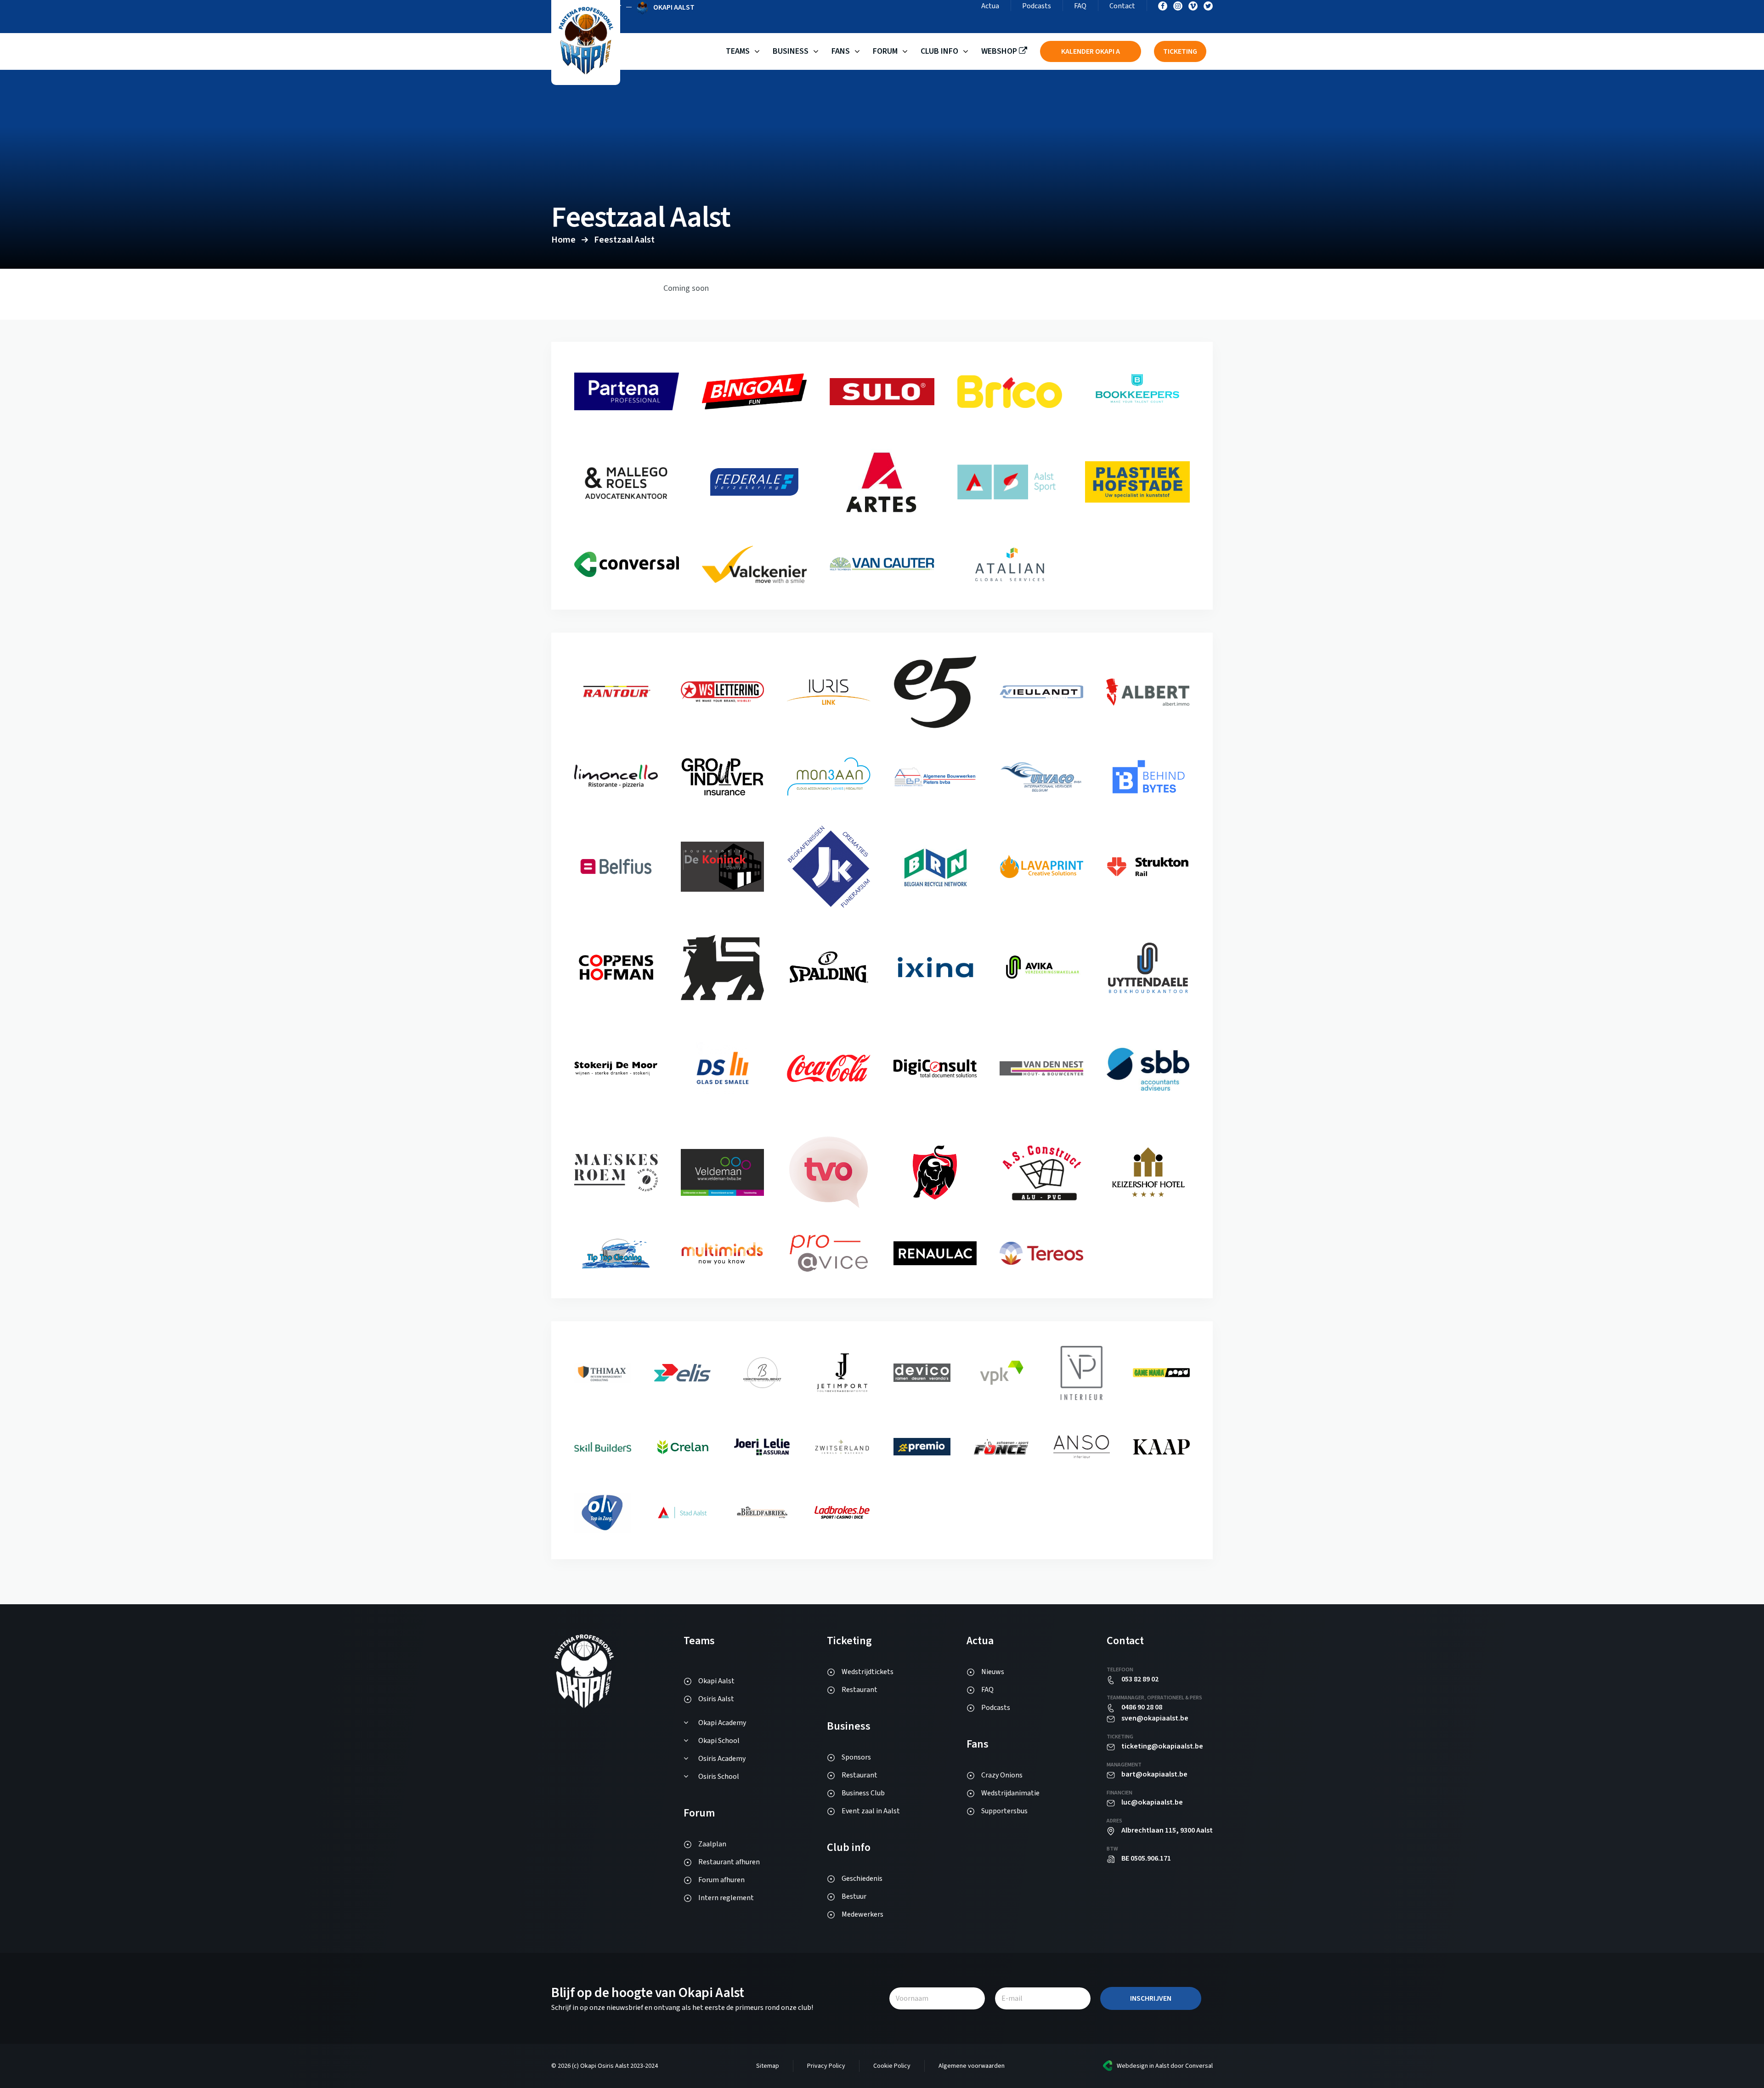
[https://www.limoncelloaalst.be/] (723, 793)
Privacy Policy (826, 2066)
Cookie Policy (892, 2066)
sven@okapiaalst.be (1155, 1718)
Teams (738, 51)
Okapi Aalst (716, 1681)
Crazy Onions (1002, 1775)
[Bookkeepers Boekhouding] (627, 505)
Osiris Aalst (716, 1699)
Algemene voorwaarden (972, 2066)
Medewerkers (862, 1914)
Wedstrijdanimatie (1010, 1793)
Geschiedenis (862, 1879)
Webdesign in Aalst (1143, 2066)
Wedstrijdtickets (868, 1672)
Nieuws (993, 1672)
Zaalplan (712, 1844)
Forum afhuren (721, 1880)
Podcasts (1037, 6)
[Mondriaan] (935, 785)
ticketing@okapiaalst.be (1162, 1746)
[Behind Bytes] (616, 878)
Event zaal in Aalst (871, 1811)
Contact (1122, 6)
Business (791, 51)
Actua (990, 6)
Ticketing (1180, 51)
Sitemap (768, 2066)
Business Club (863, 1793)
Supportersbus (1004, 1811)
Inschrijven (1151, 1998)
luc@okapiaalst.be (1152, 1802)
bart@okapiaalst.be (1154, 1774)
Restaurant (859, 1690)
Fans (841, 51)
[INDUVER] (829, 794)
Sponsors (856, 1757)
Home (563, 240)
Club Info (939, 51)
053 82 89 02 (1140, 1679)
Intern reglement (726, 1898)
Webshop (1000, 51)
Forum (885, 51)
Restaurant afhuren (729, 1862)
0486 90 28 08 (1142, 1707)
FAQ (1080, 6)
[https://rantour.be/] (723, 700)
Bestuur (854, 1896)
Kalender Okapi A (1091, 51)
